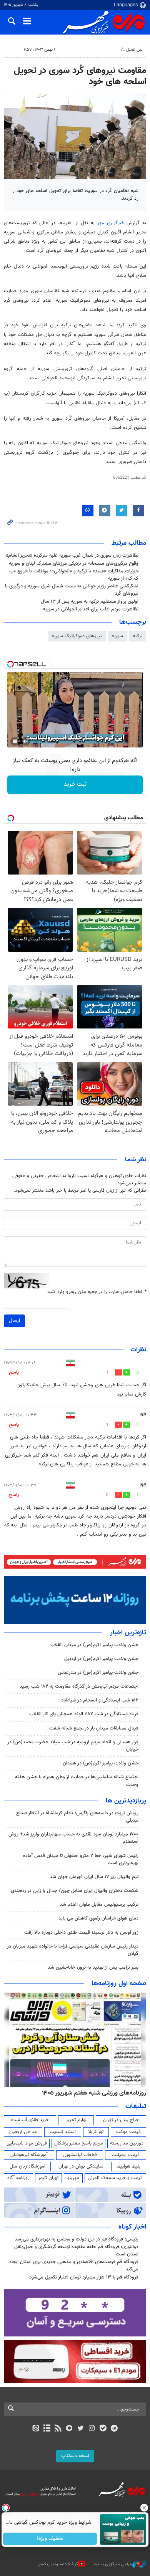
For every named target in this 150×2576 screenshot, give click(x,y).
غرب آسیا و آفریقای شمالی (95, 50)
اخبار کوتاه (132, 2227)
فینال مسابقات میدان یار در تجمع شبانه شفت (94, 1728)
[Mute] (26, 741)
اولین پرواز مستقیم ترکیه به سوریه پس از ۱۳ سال (90, 602)
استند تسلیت (63, 2132)
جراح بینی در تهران (121, 2120)
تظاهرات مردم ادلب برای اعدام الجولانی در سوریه (91, 609)
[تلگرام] (114, 2429)
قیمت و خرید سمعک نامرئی (115, 2178)
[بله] (103, 2429)
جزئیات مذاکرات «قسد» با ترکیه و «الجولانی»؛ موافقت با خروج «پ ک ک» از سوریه (74, 575)
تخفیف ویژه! (50, 2539)
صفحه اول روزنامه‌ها (119, 1984)
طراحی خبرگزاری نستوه (113, 2564)
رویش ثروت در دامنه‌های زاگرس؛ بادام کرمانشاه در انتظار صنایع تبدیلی (77, 1817)
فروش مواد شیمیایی (27, 2143)
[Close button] (144, 2508)
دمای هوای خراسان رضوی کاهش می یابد (98, 1918)
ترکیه (137, 636)
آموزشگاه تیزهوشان (29, 2155)
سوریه (117, 636)
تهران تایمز (48, 2178)
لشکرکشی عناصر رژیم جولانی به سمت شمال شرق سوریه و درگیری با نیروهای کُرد (72, 590)
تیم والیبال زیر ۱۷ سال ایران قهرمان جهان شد (94, 1877)
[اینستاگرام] (92, 2429)
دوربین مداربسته (127, 2143)
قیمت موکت (128, 2132)
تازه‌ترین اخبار (128, 1633)
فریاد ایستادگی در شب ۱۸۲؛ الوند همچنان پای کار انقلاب (84, 1714)
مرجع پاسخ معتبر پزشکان (79, 2143)
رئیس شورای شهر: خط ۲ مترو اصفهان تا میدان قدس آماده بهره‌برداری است (81, 1859)
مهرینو (73, 2178)
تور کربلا (96, 2132)
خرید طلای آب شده (30, 2120)
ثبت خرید (75, 785)
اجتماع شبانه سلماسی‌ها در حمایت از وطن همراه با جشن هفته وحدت (77, 1781)
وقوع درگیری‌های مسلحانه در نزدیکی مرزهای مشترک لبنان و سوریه (74, 564)
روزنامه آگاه (18, 2178)
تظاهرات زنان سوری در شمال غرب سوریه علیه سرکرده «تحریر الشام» (72, 556)
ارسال (14, 1321)
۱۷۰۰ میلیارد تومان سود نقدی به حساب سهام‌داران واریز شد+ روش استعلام (73, 1838)
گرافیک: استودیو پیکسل (58, 2564)
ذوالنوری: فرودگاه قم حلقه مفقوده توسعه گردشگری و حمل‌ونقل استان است (76, 2251)
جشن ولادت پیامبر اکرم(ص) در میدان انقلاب (94, 1645)
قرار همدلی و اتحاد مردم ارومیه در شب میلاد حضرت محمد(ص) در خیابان (73, 1746)
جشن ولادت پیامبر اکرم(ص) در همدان (101, 1763)
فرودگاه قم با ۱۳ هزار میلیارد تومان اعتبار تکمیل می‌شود (84, 2277)
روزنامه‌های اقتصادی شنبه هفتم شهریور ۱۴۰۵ (92, 2093)
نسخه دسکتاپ (75, 2456)
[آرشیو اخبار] (47, 2429)
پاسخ (14, 1372)
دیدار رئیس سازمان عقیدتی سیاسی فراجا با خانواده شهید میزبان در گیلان (73, 1950)
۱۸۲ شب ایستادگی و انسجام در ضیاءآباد (100, 1700)
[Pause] (15, 741)
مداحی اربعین (23, 2132)
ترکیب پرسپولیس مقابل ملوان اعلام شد (99, 1905)
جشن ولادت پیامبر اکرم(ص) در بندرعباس (98, 1673)
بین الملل (134, 50)
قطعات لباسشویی (80, 2155)
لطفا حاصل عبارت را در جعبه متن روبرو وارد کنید (97, 1292)
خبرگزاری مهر (111, 223)
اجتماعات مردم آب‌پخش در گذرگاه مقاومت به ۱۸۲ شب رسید (79, 1686)
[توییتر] (81, 2429)
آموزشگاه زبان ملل (27, 2166)
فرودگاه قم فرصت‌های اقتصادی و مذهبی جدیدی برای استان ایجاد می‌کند (74, 2266)
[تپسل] (10, 664)
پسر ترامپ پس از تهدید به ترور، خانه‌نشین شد (93, 1968)
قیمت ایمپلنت (126, 2155)
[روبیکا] (69, 2429)
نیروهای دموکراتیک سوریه (77, 636)
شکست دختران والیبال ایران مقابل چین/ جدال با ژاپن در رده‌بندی (75, 1891)
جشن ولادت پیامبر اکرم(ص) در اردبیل (101, 1659)
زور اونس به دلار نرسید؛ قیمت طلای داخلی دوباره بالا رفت (81, 1933)
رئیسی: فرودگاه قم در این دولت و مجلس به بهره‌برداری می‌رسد (77, 2239)
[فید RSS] (58, 2429)
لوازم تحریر (76, 2120)
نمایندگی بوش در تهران (81, 2166)
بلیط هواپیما (128, 2166)
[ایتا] (36, 2429)
